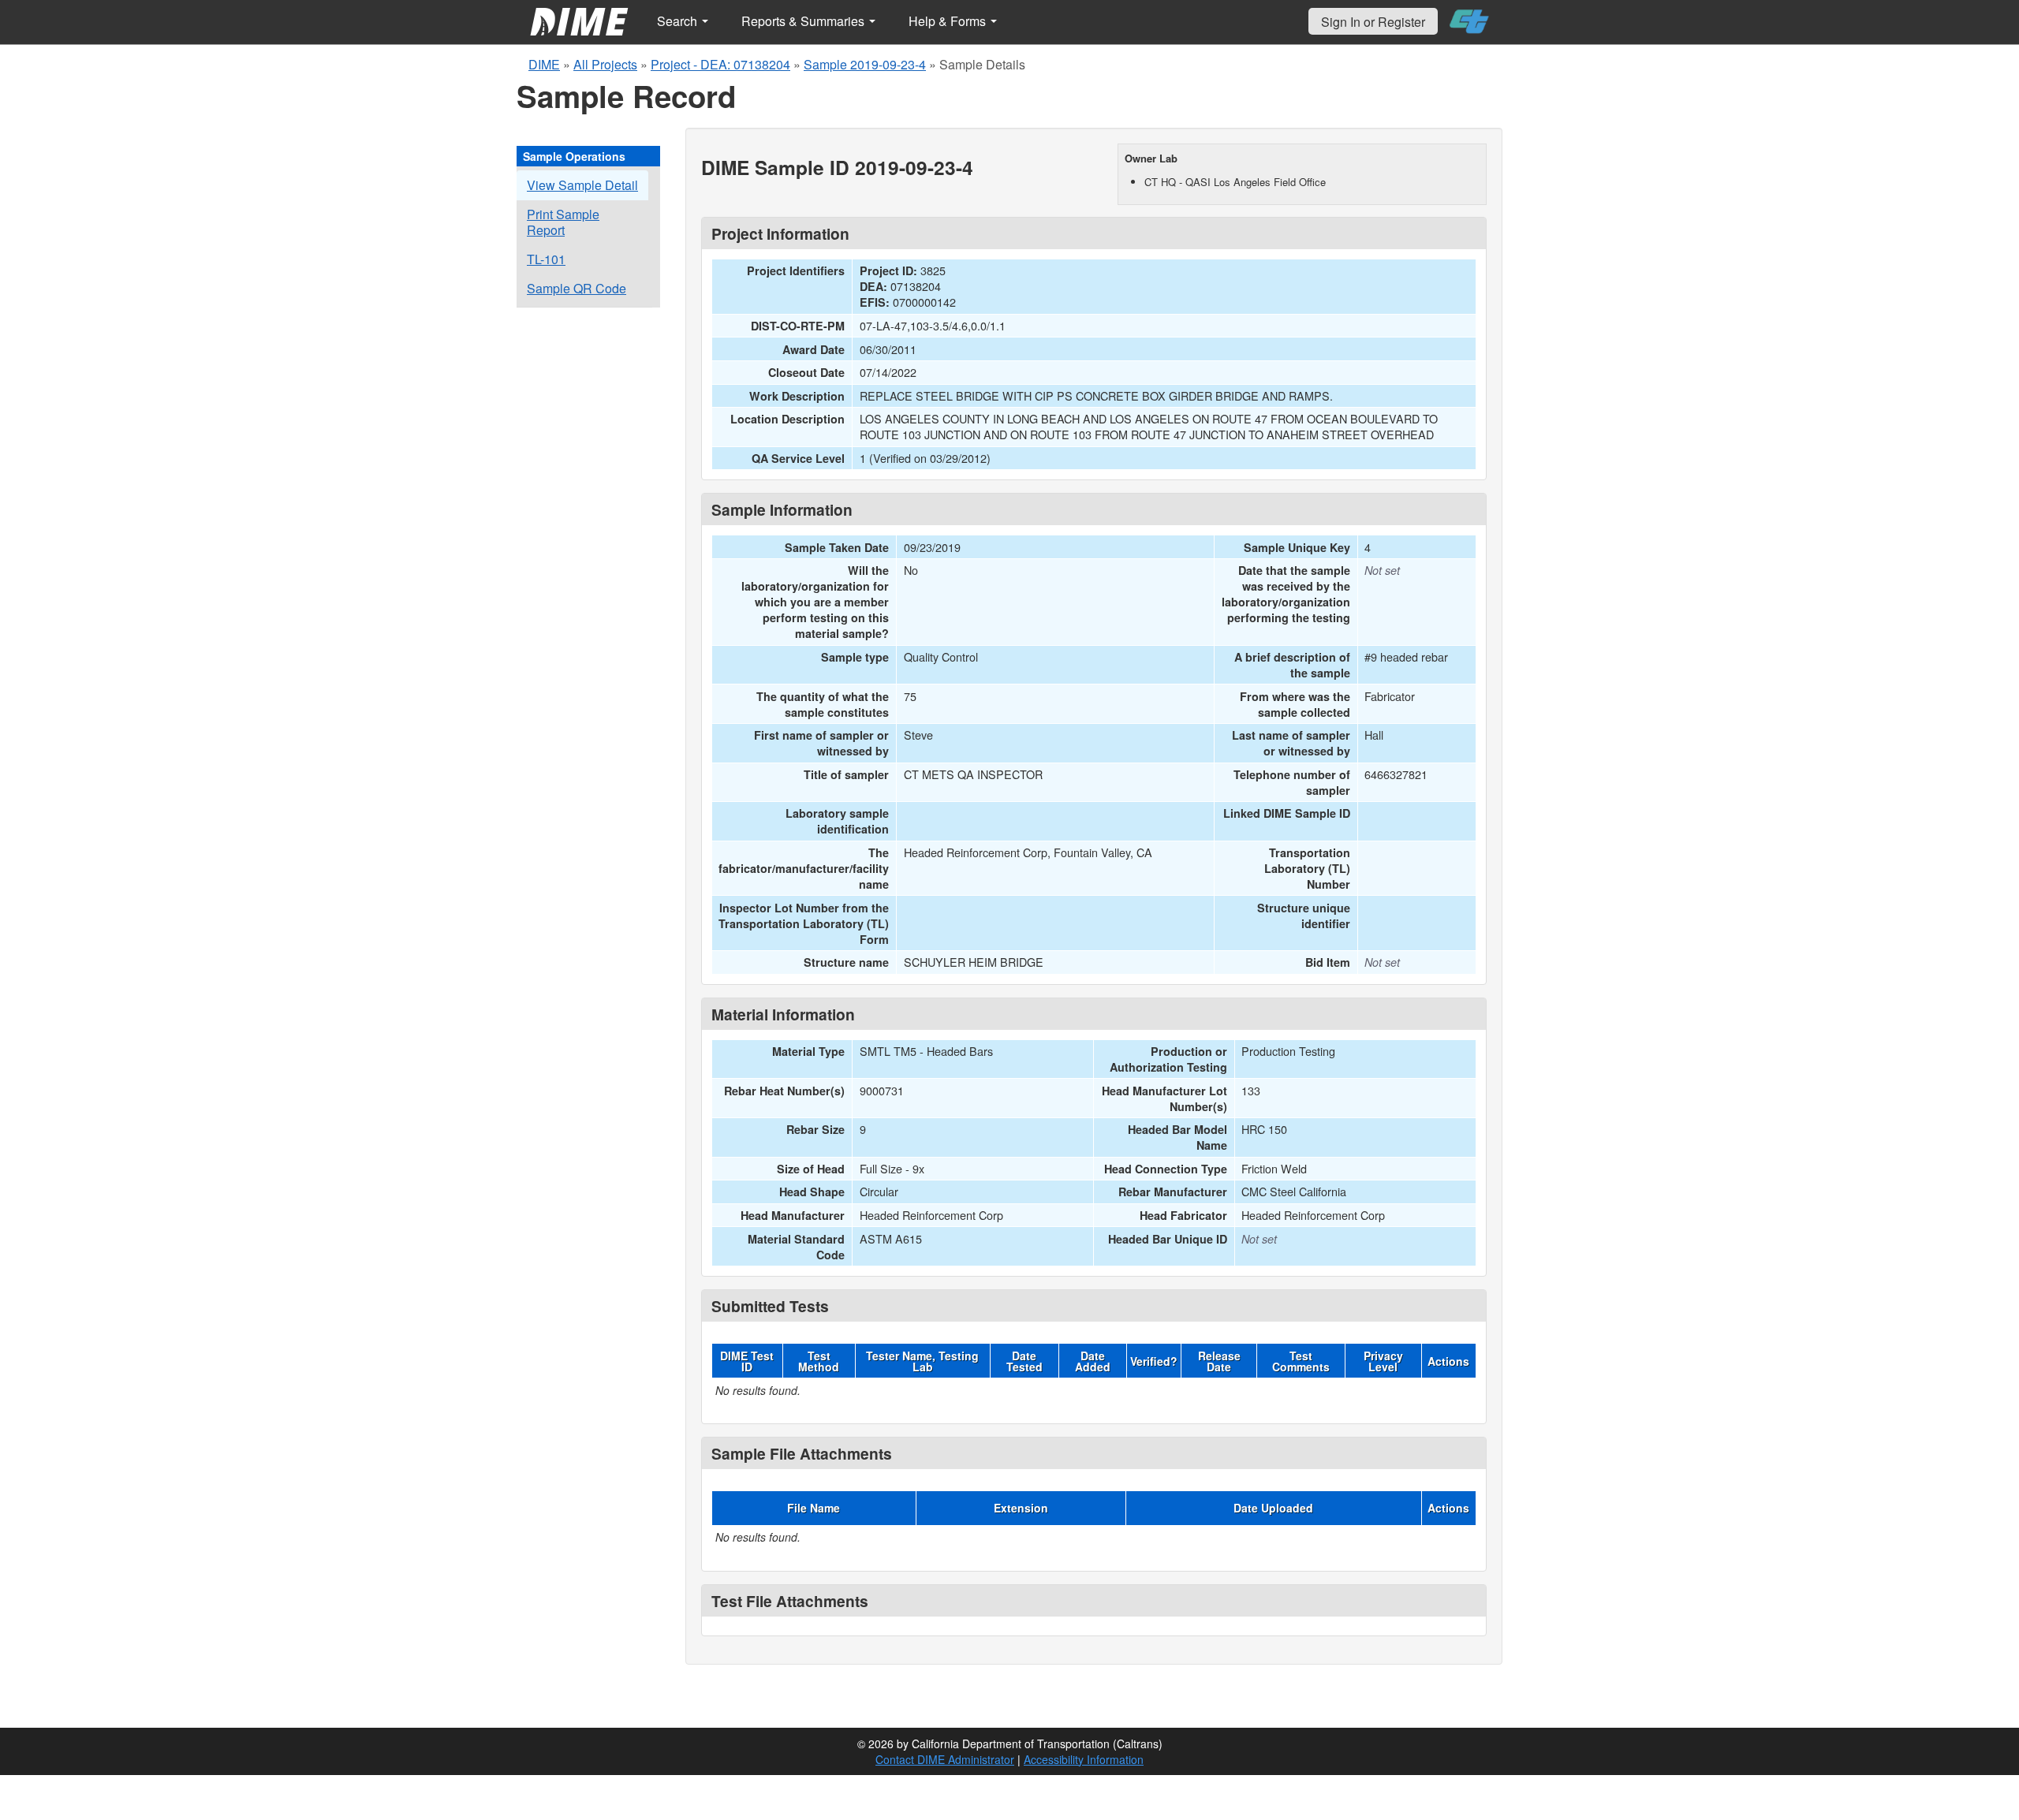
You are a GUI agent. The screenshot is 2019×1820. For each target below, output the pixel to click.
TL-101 (546, 259)
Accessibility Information (1084, 1759)
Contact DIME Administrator (945, 1759)
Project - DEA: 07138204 (720, 64)
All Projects (605, 64)
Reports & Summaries (804, 21)
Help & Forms (949, 21)
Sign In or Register (1373, 22)
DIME (544, 64)
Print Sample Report (563, 222)
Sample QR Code (577, 288)
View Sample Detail (582, 185)
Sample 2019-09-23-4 (865, 64)
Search (679, 21)
